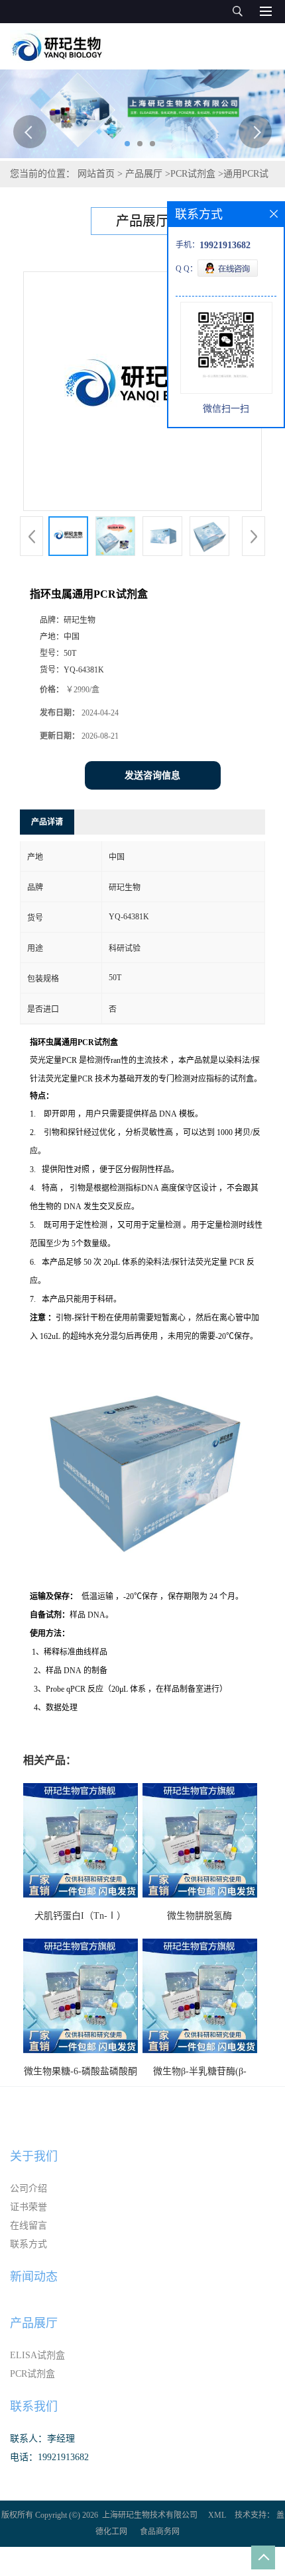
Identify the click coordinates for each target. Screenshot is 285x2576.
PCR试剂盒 (193, 174)
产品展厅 (144, 174)
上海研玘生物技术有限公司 (150, 2515)
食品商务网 (160, 2532)
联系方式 (28, 2244)
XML (217, 2515)
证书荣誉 (28, 2207)
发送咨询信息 (152, 775)
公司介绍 (28, 2188)
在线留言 (28, 2226)
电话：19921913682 (49, 2457)
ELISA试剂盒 (37, 2355)
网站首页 (96, 174)
